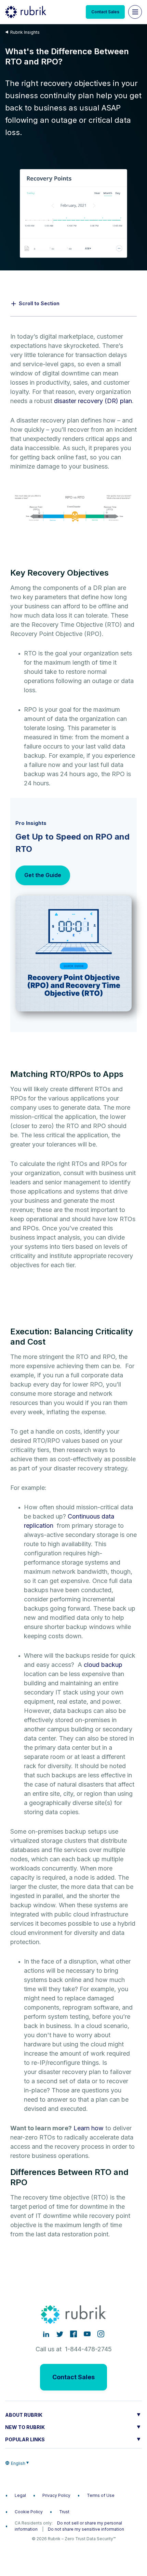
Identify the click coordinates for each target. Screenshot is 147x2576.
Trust (64, 2512)
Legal (20, 2495)
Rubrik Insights (25, 32)
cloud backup (103, 1665)
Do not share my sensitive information (86, 2529)
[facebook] (73, 2334)
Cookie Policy (29, 2512)
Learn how (89, 2128)
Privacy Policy (56, 2495)
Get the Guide (43, 875)
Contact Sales (105, 12)
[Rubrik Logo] (26, 12)
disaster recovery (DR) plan (93, 401)
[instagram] (101, 2334)
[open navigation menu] (135, 12)
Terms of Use (101, 2495)
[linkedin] (46, 2334)
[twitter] (60, 2334)
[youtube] (87, 2334)
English (18, 2463)
